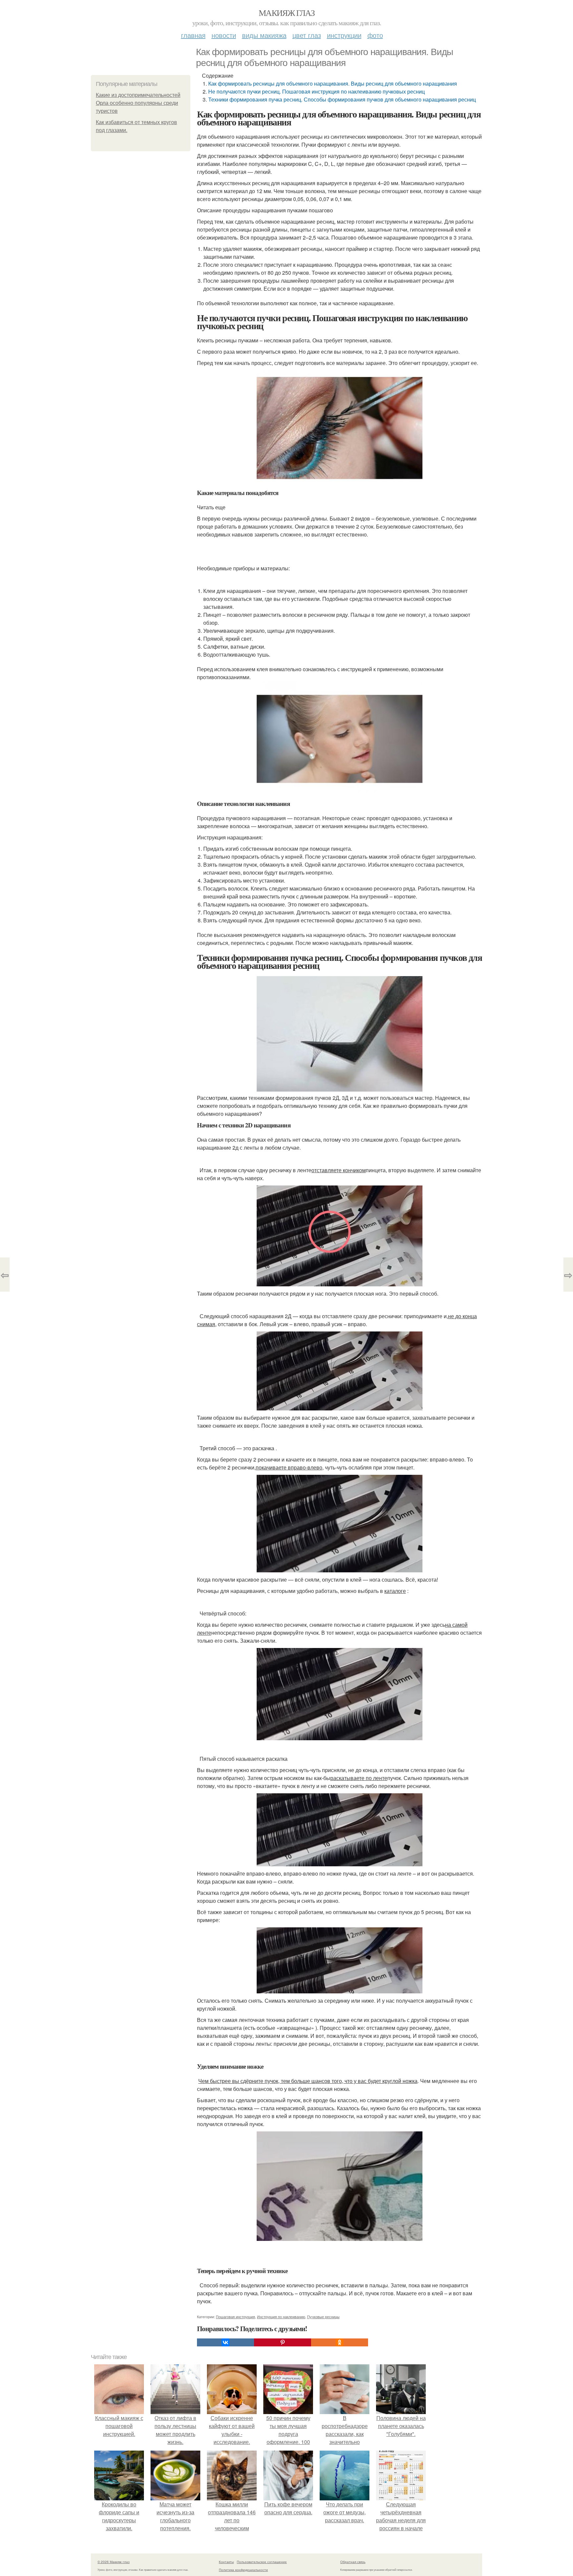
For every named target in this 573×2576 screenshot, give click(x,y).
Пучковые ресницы (323, 2317)
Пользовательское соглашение (262, 2562)
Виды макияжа (264, 35)
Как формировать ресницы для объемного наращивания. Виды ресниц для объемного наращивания (333, 83)
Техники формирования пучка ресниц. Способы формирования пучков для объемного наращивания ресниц (342, 99)
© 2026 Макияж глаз (114, 2562)
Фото (375, 35)
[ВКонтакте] (225, 2342)
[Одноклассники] (340, 2342)
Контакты (226, 2562)
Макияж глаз (286, 13)
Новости (224, 35)
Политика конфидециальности (243, 2570)
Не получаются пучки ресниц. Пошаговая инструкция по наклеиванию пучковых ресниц (317, 91)
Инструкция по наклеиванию (281, 2317)
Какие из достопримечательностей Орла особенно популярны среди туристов (138, 103)
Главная (193, 35)
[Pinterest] (283, 2342)
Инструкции (344, 35)
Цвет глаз (307, 35)
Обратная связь (353, 2562)
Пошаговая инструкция (235, 2317)
